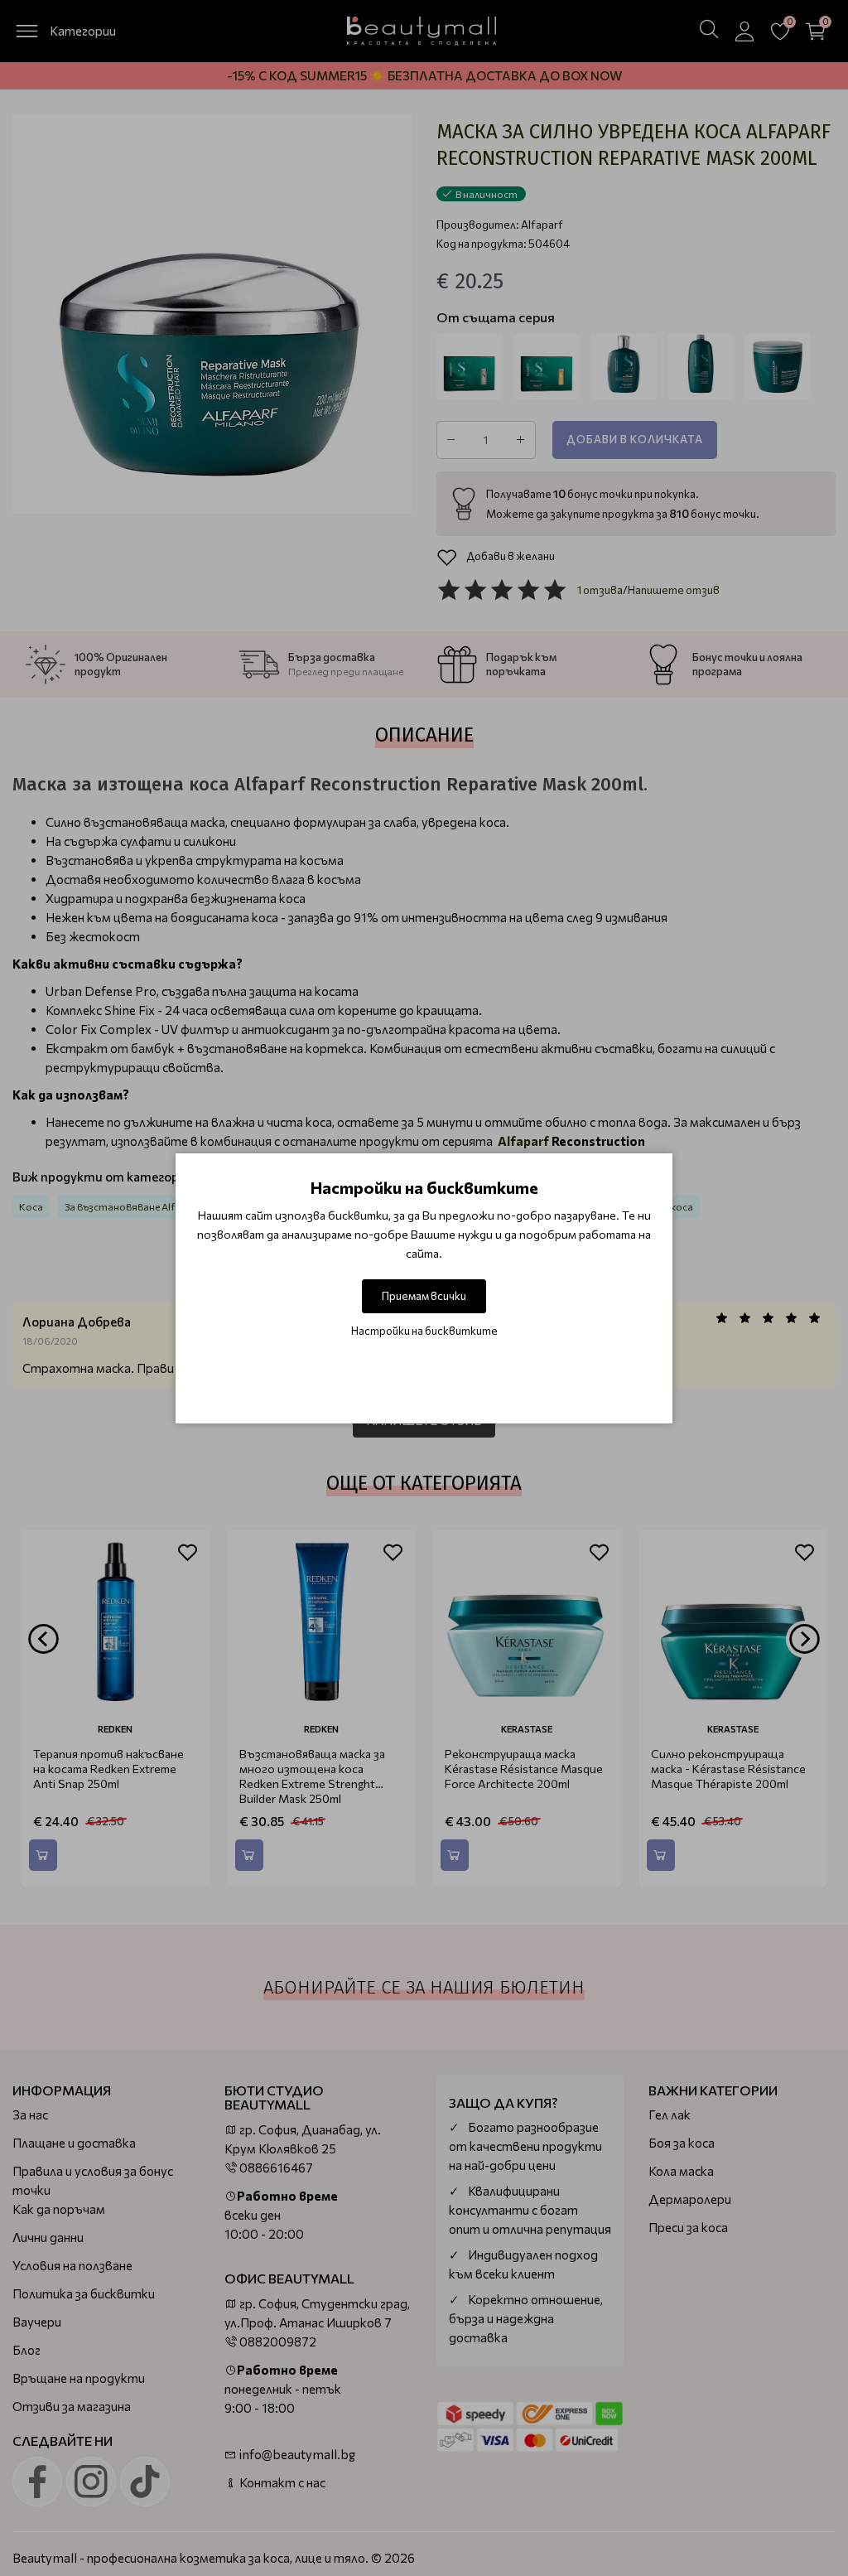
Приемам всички (424, 1296)
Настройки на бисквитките (424, 1331)
